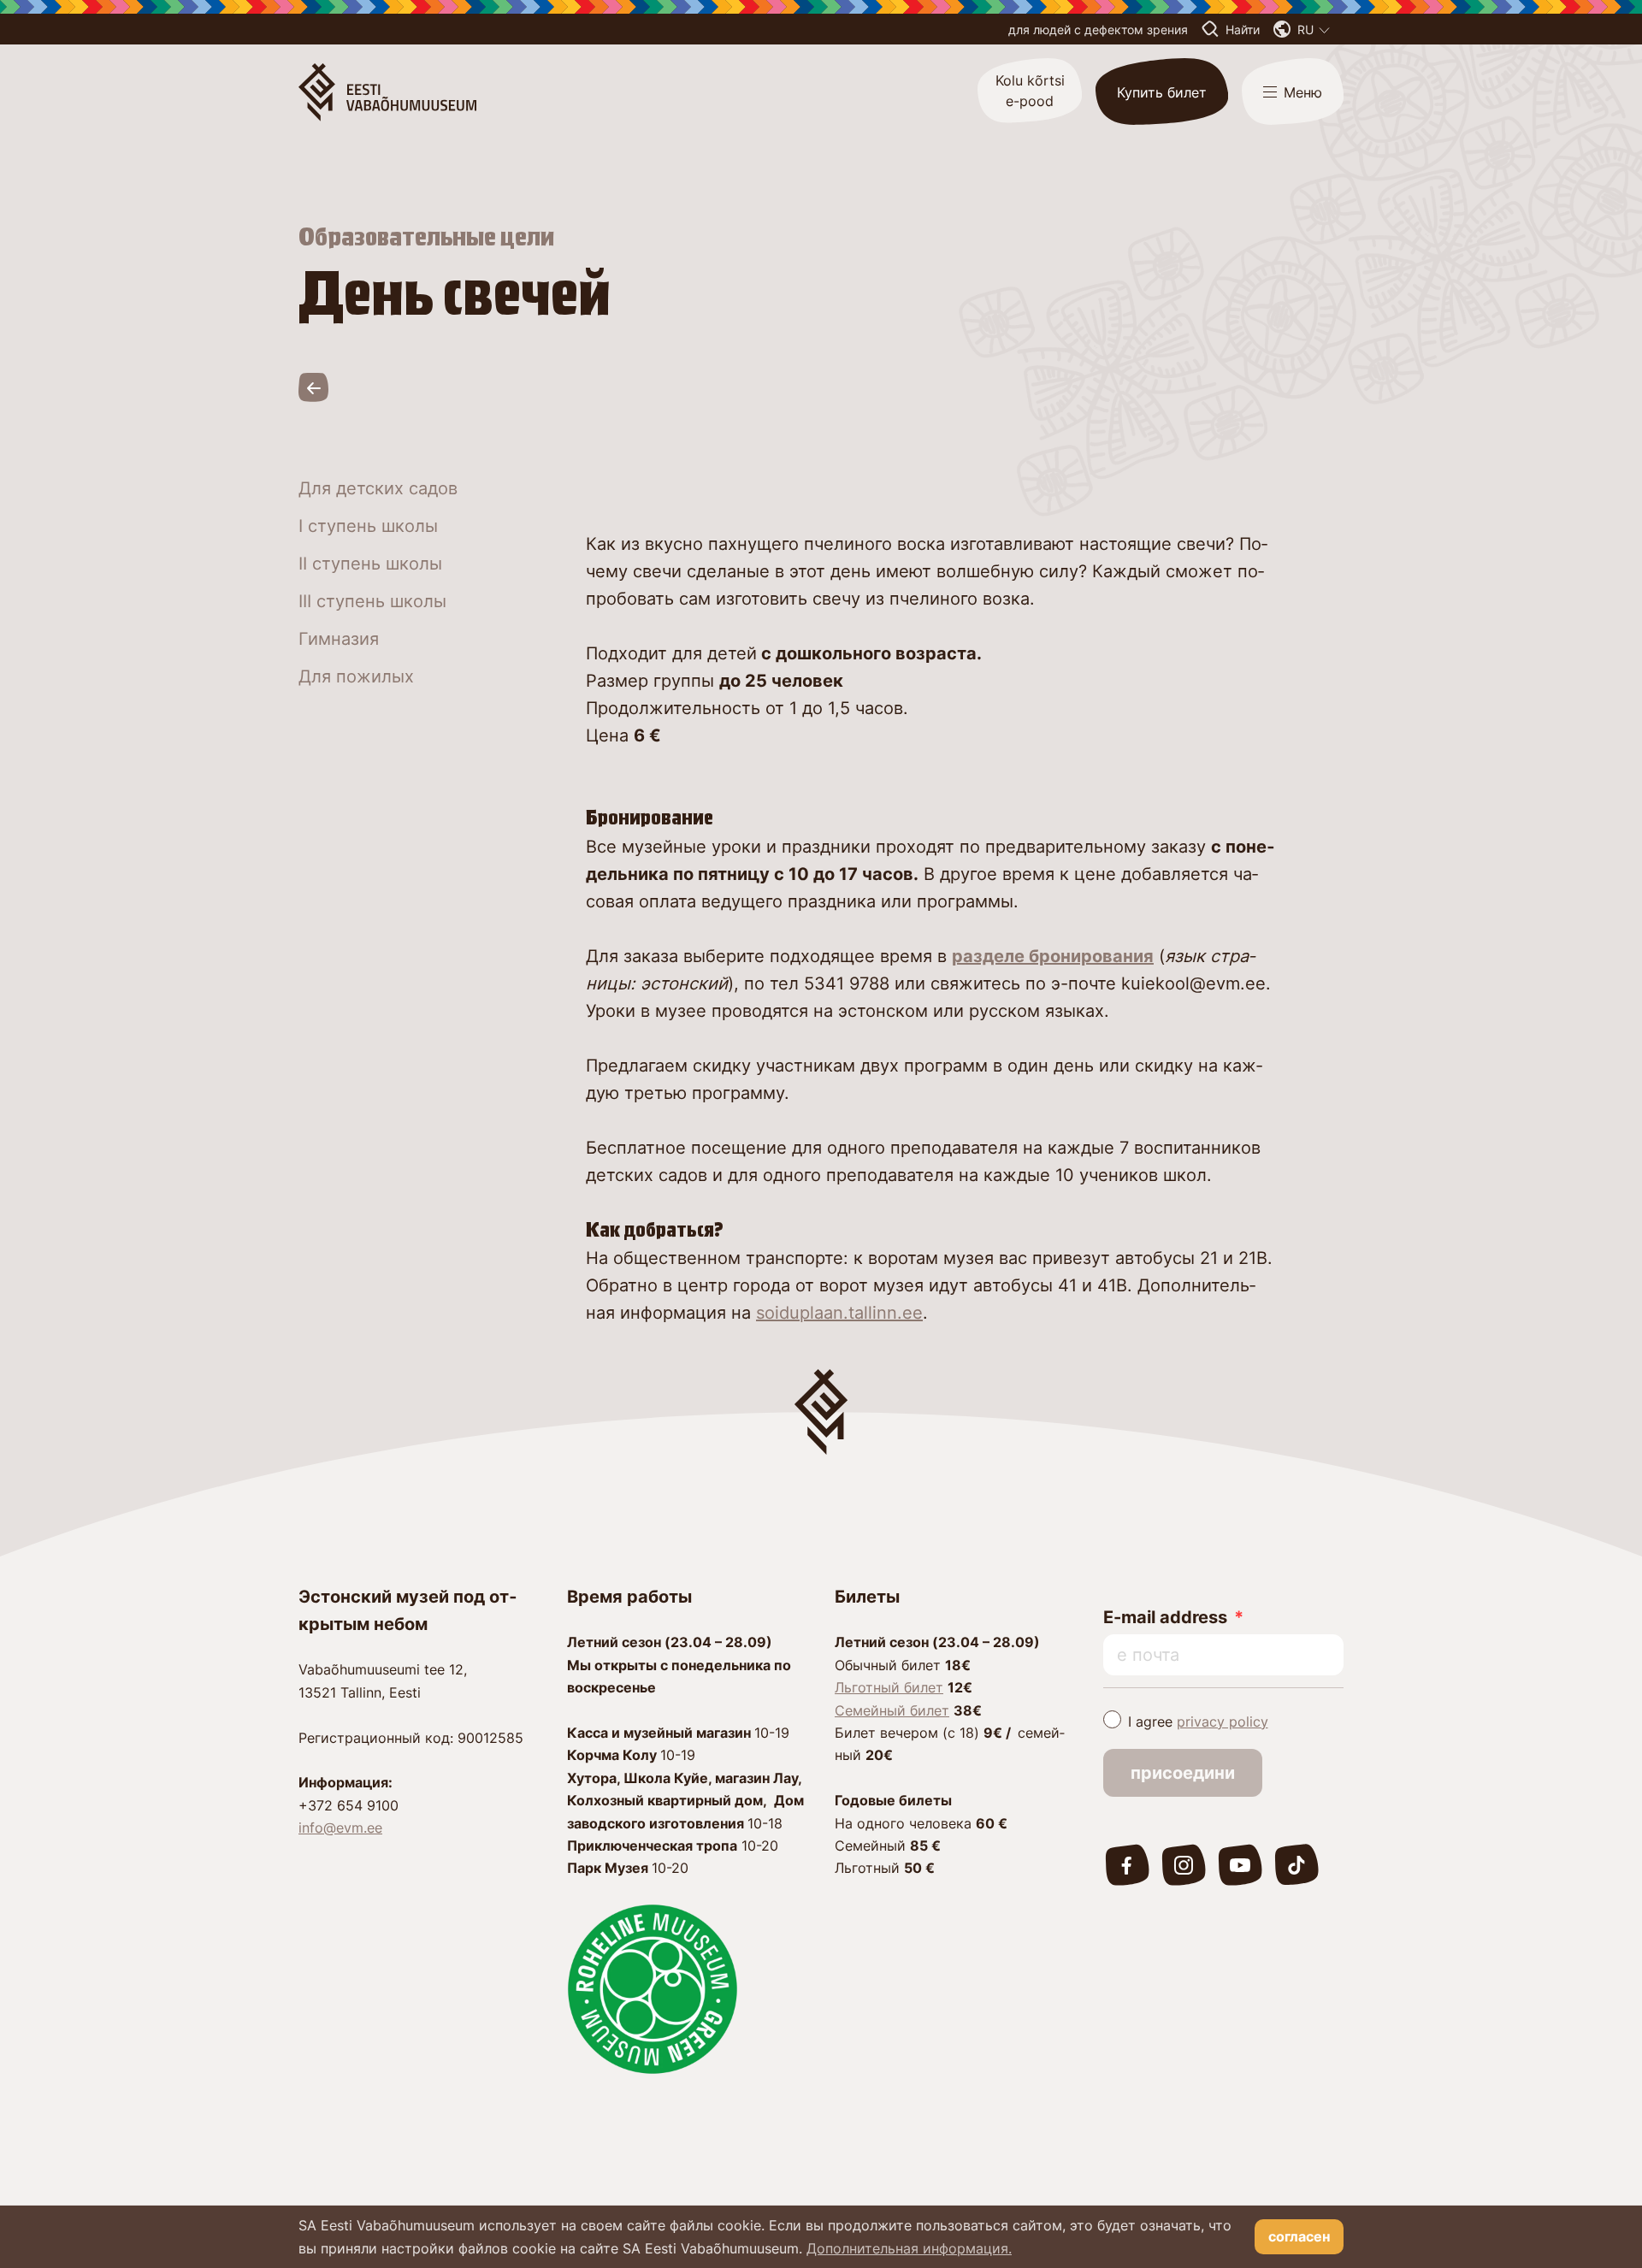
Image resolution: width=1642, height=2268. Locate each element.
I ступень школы (368, 526)
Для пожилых (356, 676)
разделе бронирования (1053, 956)
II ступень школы (370, 564)
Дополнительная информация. (909, 2248)
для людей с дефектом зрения (1098, 30)
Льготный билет (889, 1687)
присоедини (1183, 1773)
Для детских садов (378, 488)
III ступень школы (372, 601)
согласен (1299, 2236)
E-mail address (1165, 1617)
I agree (1198, 1722)
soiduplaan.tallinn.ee (839, 1313)
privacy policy (1223, 1722)
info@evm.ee (340, 1828)
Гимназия (339, 639)
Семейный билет (892, 1710)
